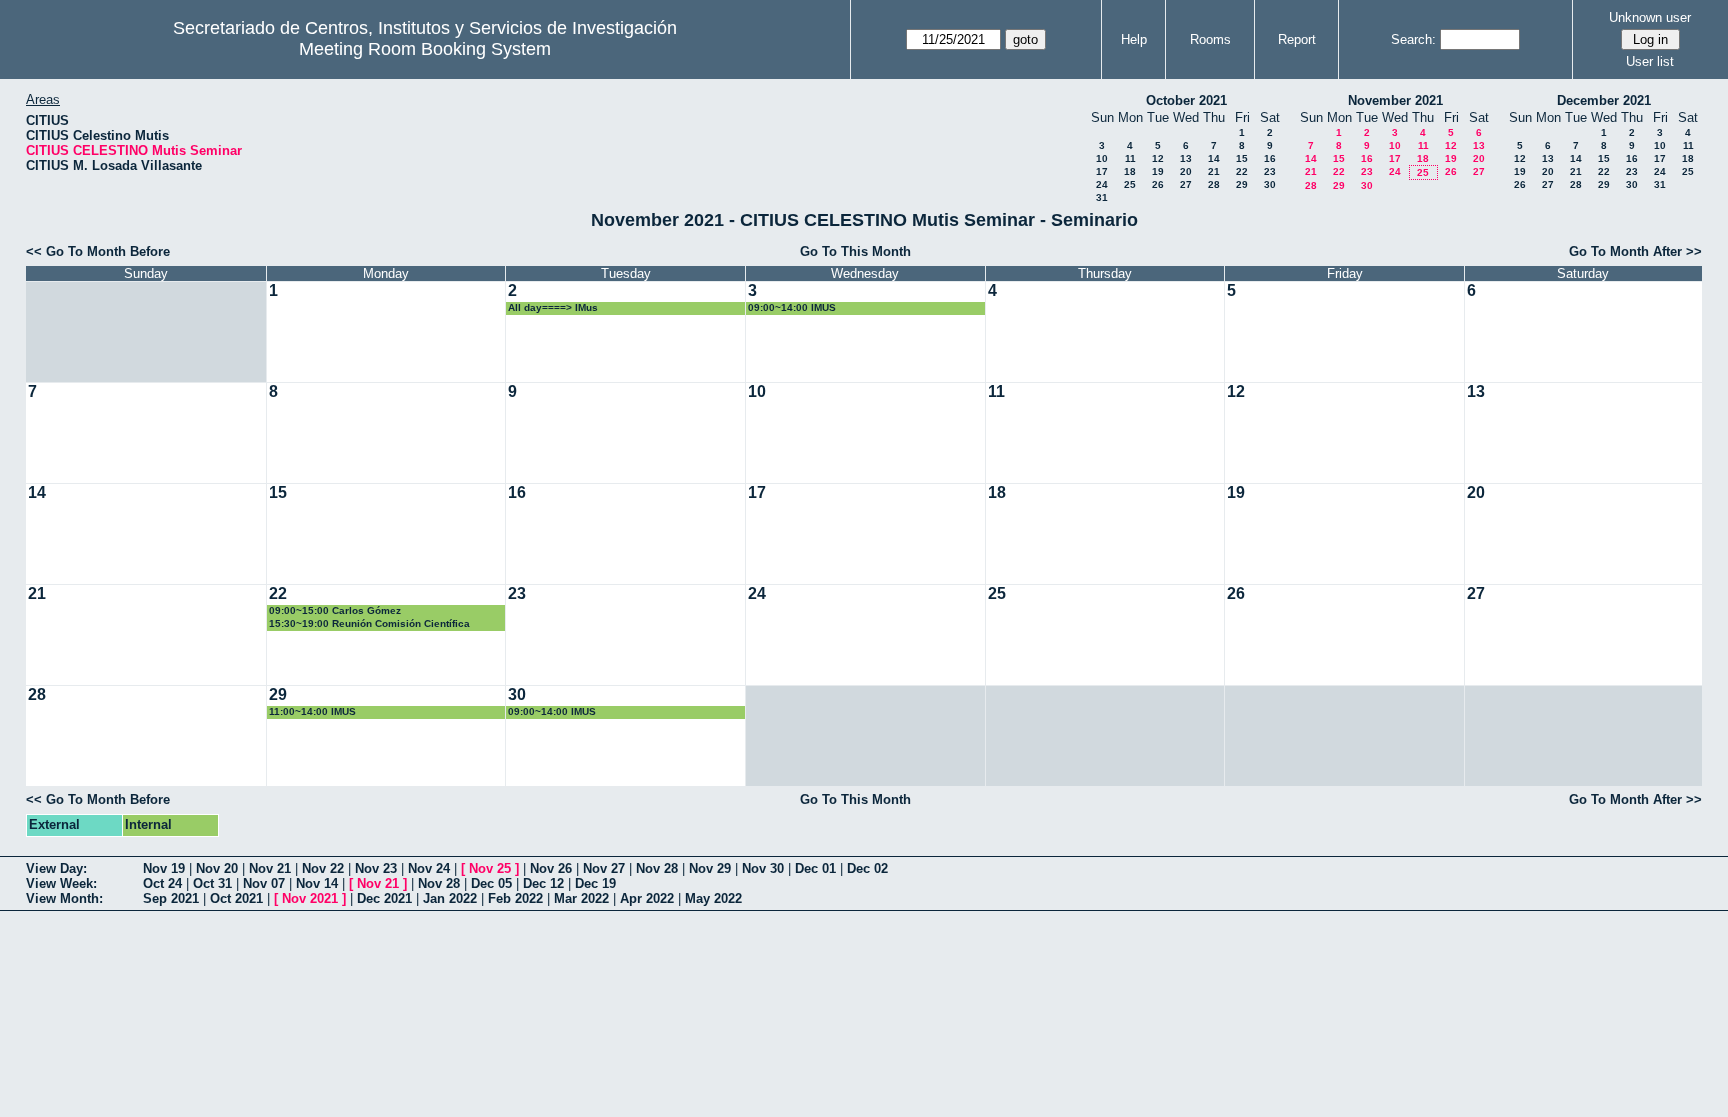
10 (1102, 158)
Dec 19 (595, 883)
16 (1270, 158)
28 (1214, 184)
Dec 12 (543, 883)
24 (1102, 184)
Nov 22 (323, 868)
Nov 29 (710, 868)
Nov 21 (270, 868)
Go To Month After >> (1635, 251)
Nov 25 (490, 868)
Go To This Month (855, 251)
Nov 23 (376, 868)
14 (1214, 158)
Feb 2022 (515, 898)
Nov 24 (429, 868)
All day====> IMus (553, 307)
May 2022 (713, 898)
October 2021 (1186, 100)
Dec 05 (491, 883)
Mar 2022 (581, 898)
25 (1130, 184)
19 (1158, 171)
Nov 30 (763, 868)
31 (1102, 197)
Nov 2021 (310, 898)
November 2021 (1395, 100)
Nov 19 (164, 868)
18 (1130, 171)
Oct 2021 (236, 898)
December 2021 (1604, 100)
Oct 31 (212, 883)
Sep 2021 (171, 898)
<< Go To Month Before (98, 251)
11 (1130, 158)
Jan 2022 (450, 898)
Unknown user (1650, 17)
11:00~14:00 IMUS (312, 711)
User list (1650, 61)
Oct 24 (162, 883)
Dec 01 (815, 868)
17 (1102, 171)
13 (1186, 158)
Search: (1413, 39)
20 (1186, 171)
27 (1186, 184)
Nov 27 (604, 868)
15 (1242, 158)
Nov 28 (657, 868)
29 (1242, 184)
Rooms (1210, 39)
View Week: (61, 883)
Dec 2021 (384, 898)
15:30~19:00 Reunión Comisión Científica (369, 623)
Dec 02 (867, 868)
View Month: (64, 898)
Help (1134, 39)
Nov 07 (264, 883)
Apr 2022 (647, 898)
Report (1297, 39)
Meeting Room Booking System (425, 49)
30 (1270, 184)
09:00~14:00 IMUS (792, 307)
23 (1270, 171)
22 (1242, 171)
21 (1214, 171)
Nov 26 (551, 868)
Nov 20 (217, 868)
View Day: (56, 868)
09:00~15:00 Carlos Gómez (335, 610)
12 (1158, 158)
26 (1158, 184)
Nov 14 (317, 883)
